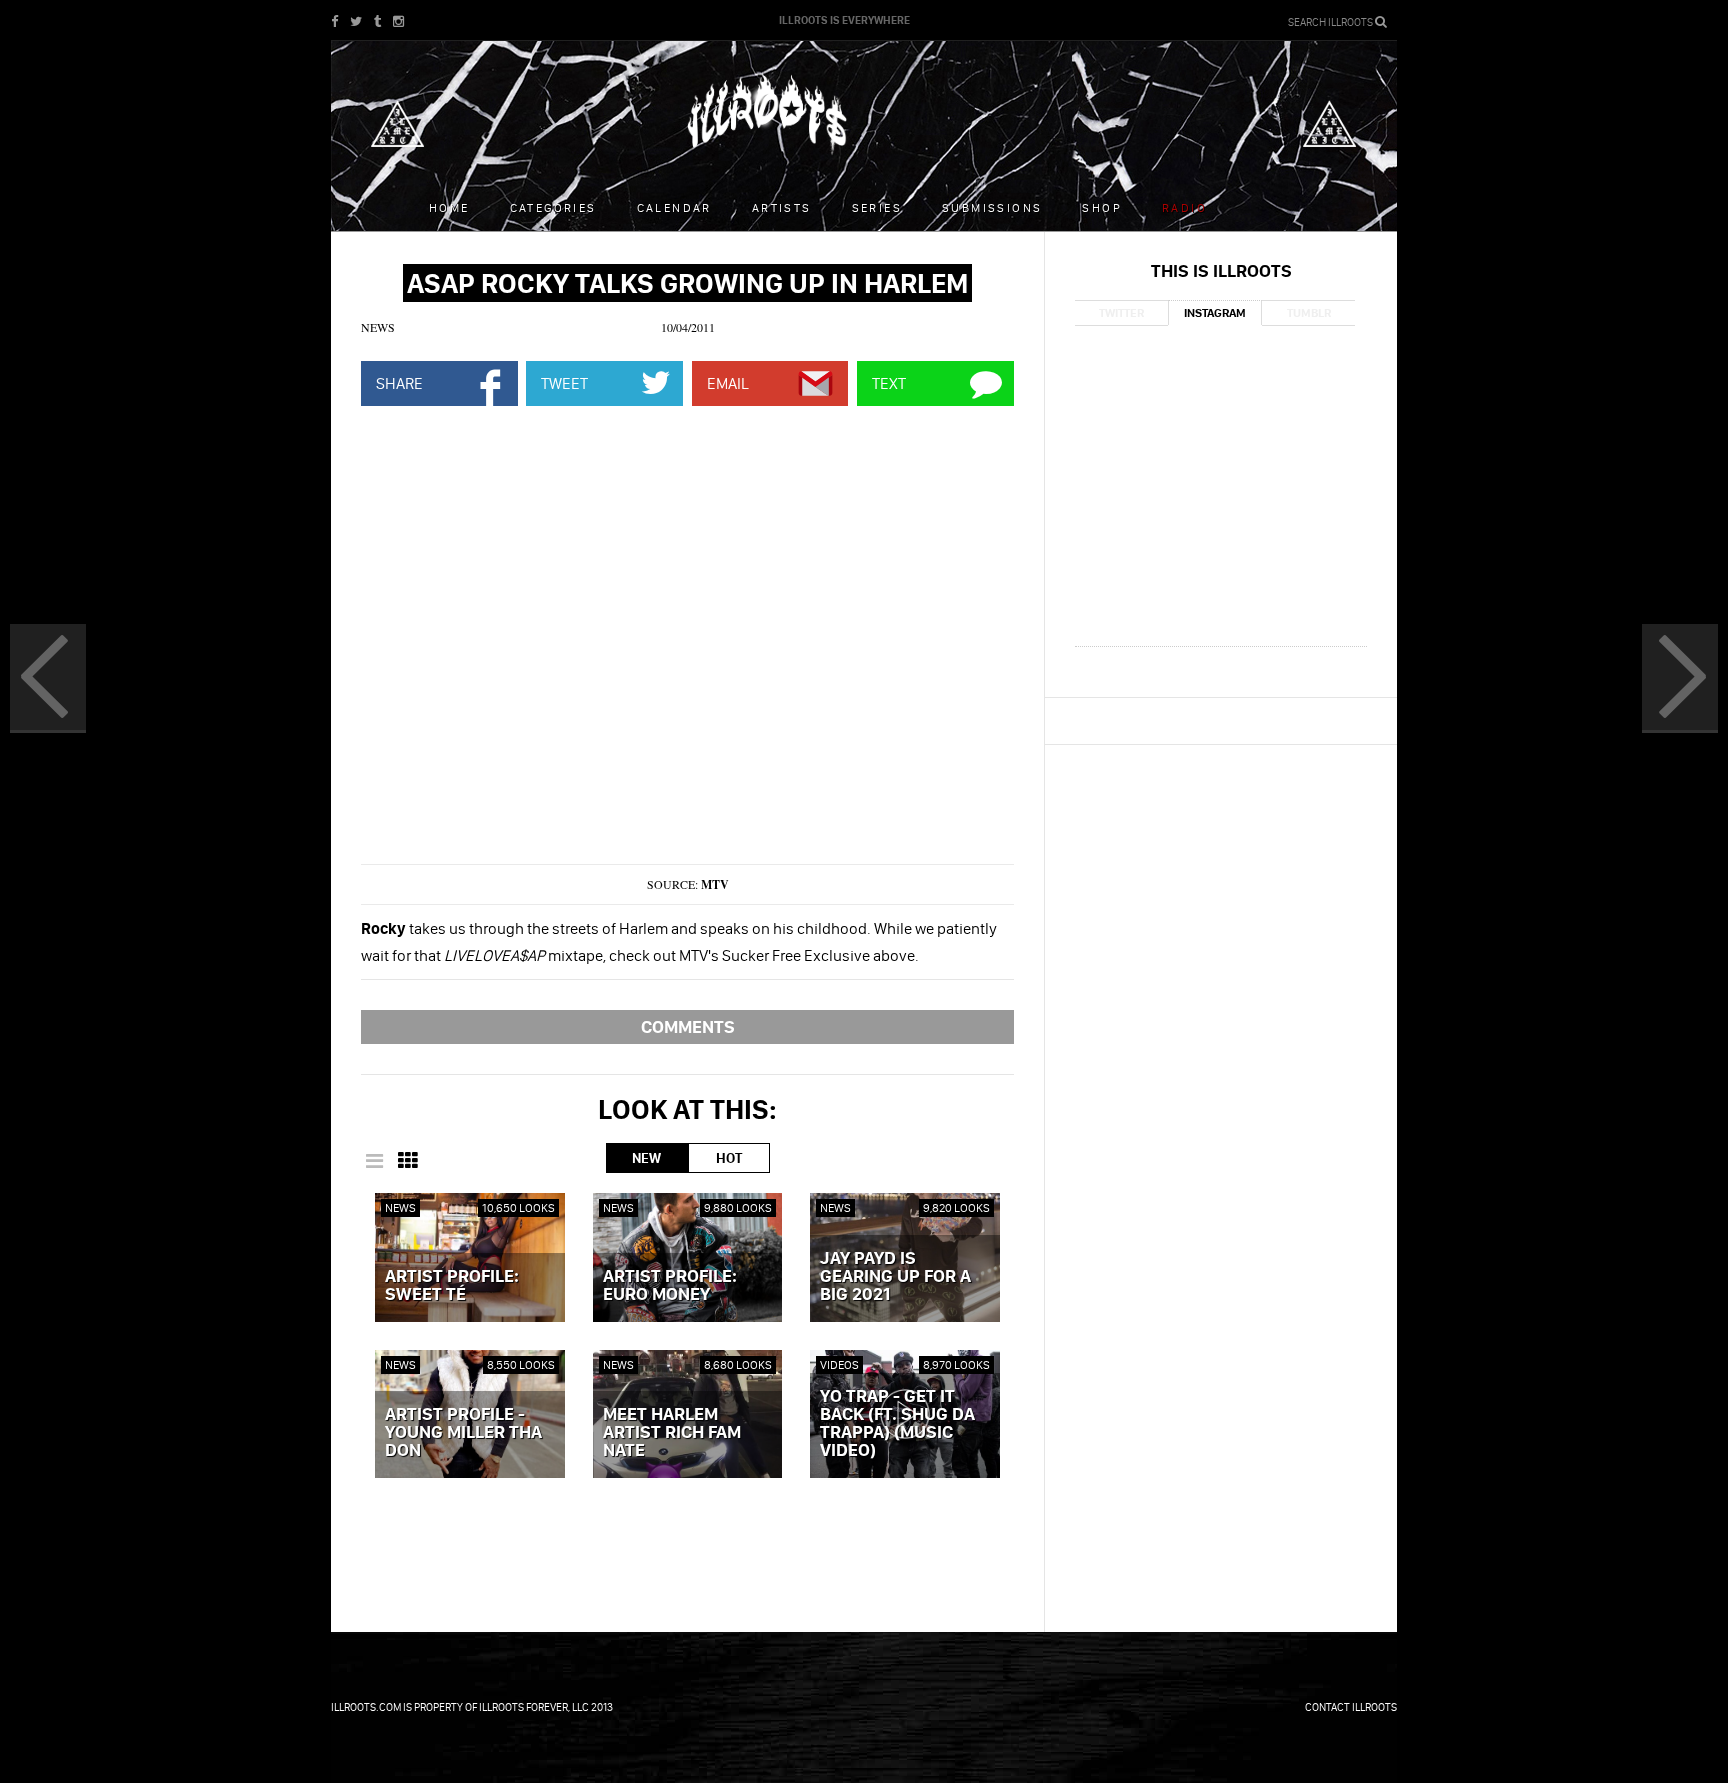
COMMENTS (688, 1026)
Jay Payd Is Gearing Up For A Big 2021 (895, 1277)
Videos (839, 1364)
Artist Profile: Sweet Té (452, 1286)
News (378, 327)
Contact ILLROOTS (1351, 1707)
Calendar (674, 207)
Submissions (992, 207)
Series (877, 207)
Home (449, 207)
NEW (646, 1158)
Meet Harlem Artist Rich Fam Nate (672, 1433)
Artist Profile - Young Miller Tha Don (463, 1433)
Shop (1102, 207)
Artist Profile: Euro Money (670, 1286)
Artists (782, 207)
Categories (553, 207)
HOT (729, 1158)
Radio (1184, 207)
